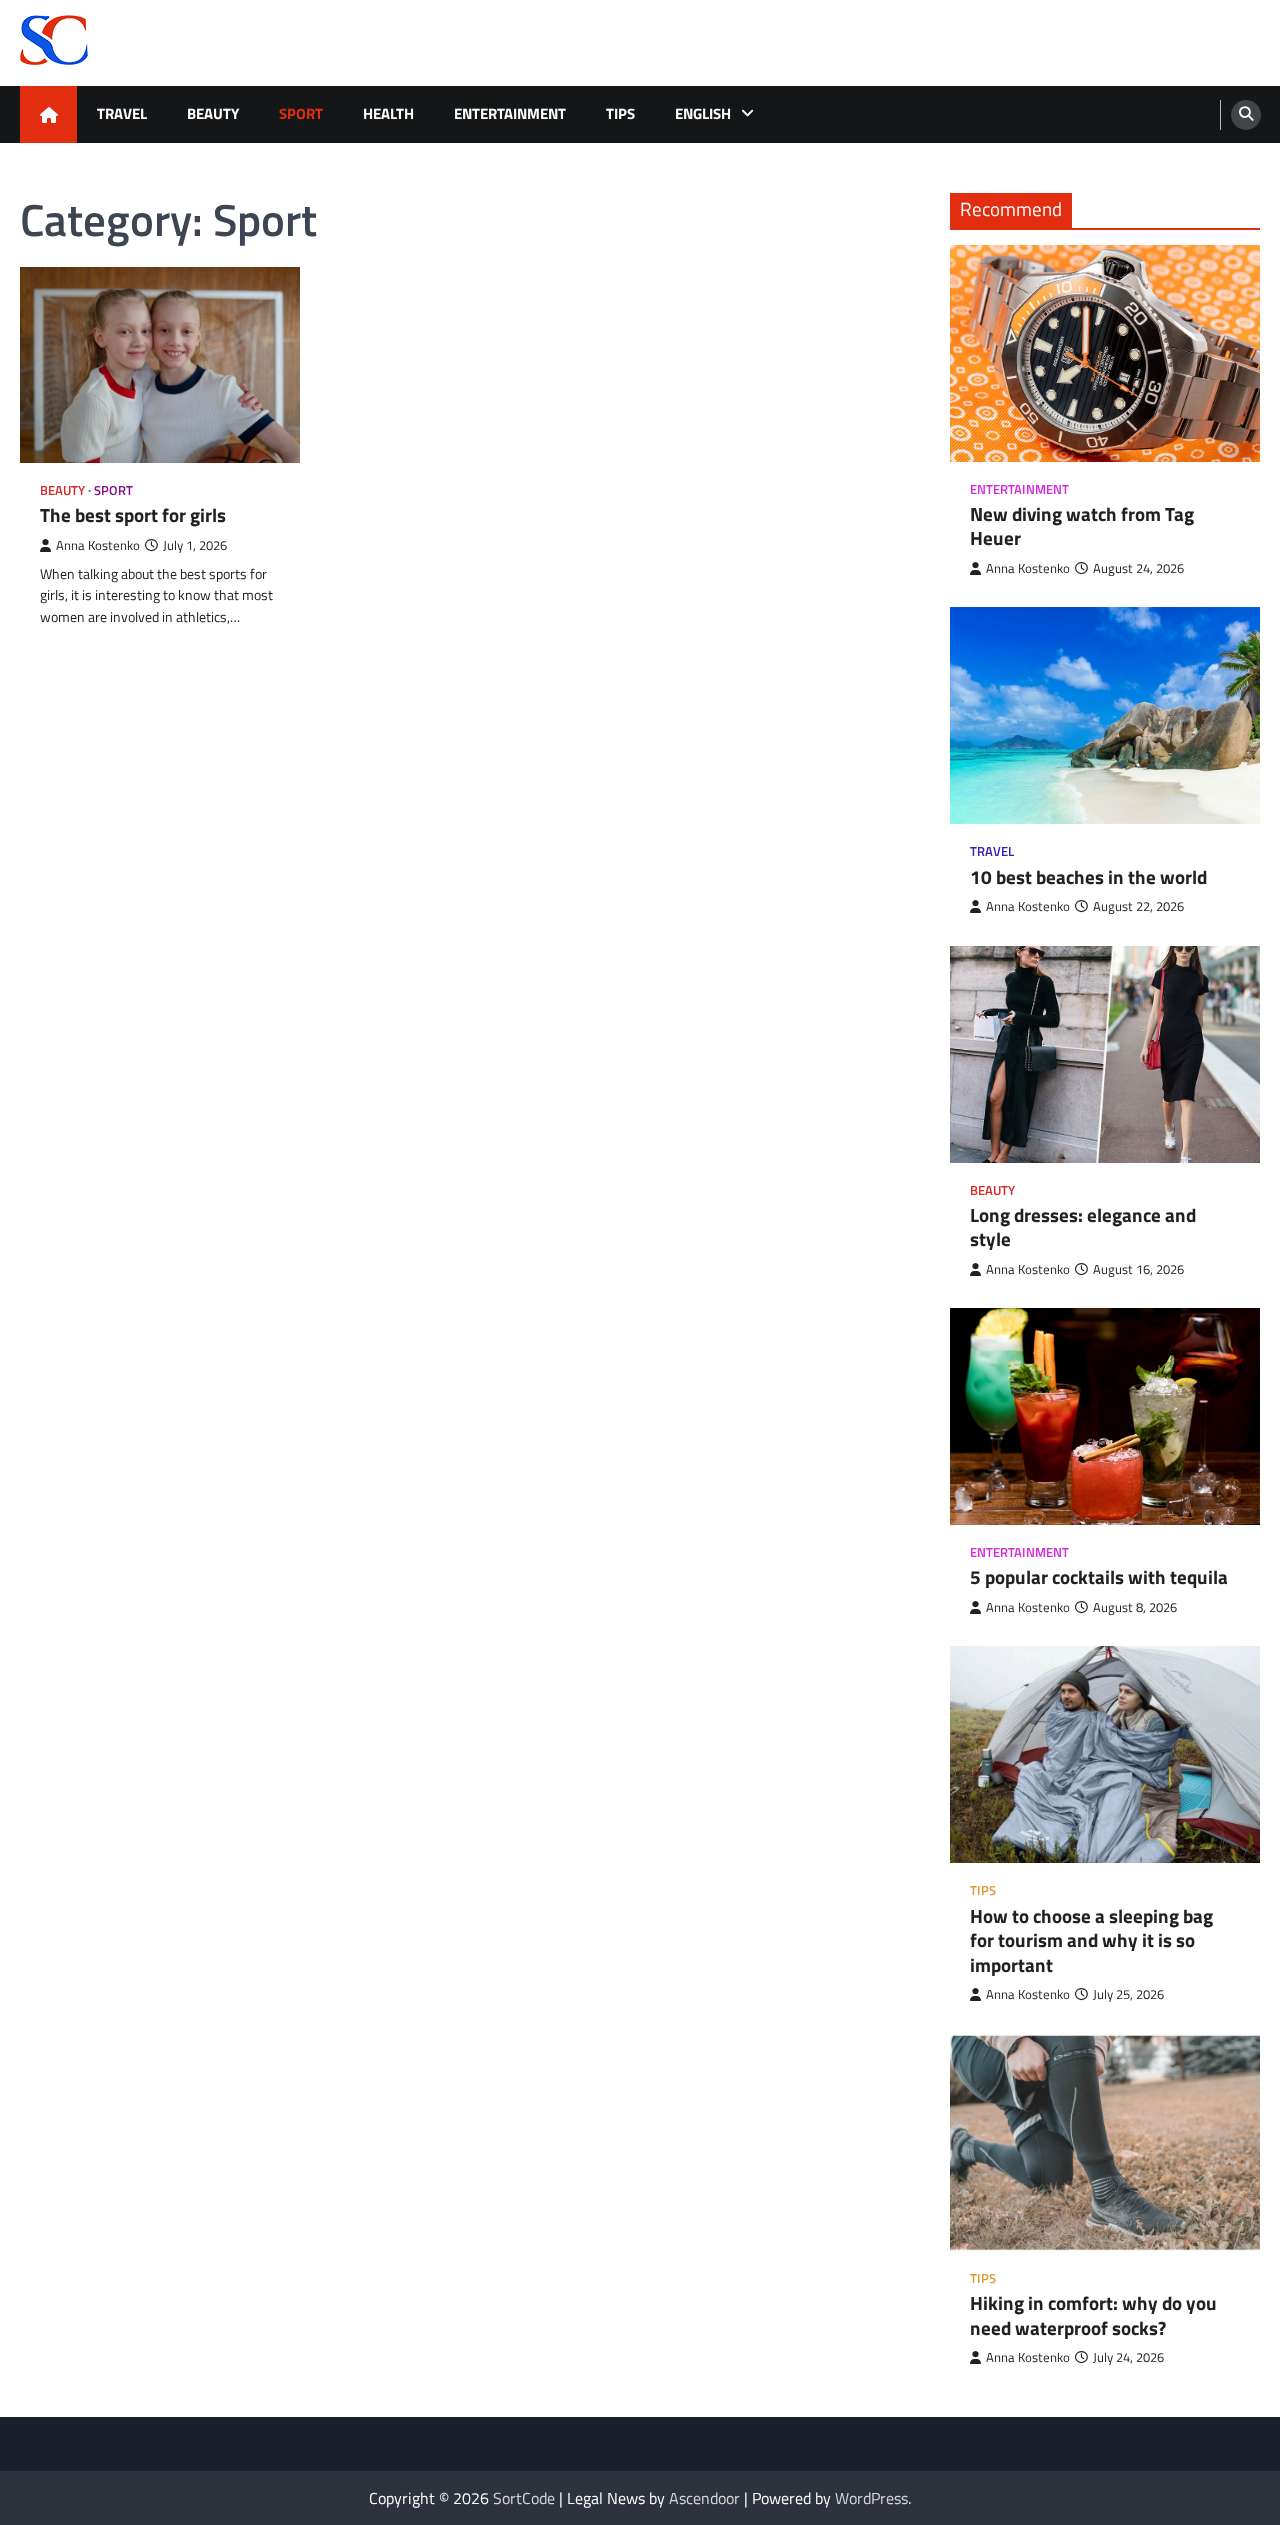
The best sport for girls (133, 515)
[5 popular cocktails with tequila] (1105, 1416)
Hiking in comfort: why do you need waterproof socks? (1093, 2315)
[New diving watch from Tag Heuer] (1105, 353)
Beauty (213, 113)
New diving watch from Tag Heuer (1082, 526)
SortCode (524, 2498)
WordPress (871, 2498)
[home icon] (48, 114)
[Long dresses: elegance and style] (1105, 1054)
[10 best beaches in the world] (1105, 715)
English (703, 113)
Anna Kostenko (98, 545)
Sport (301, 113)
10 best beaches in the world (1088, 877)
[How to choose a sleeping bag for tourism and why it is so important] (1105, 1754)
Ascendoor (704, 2498)
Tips (620, 113)
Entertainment (510, 113)
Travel (122, 113)
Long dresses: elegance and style (1083, 1227)
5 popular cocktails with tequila (1099, 1577)
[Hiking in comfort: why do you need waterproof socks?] (1105, 2142)
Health (388, 113)
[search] (1246, 115)
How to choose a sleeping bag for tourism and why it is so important (1091, 1941)
